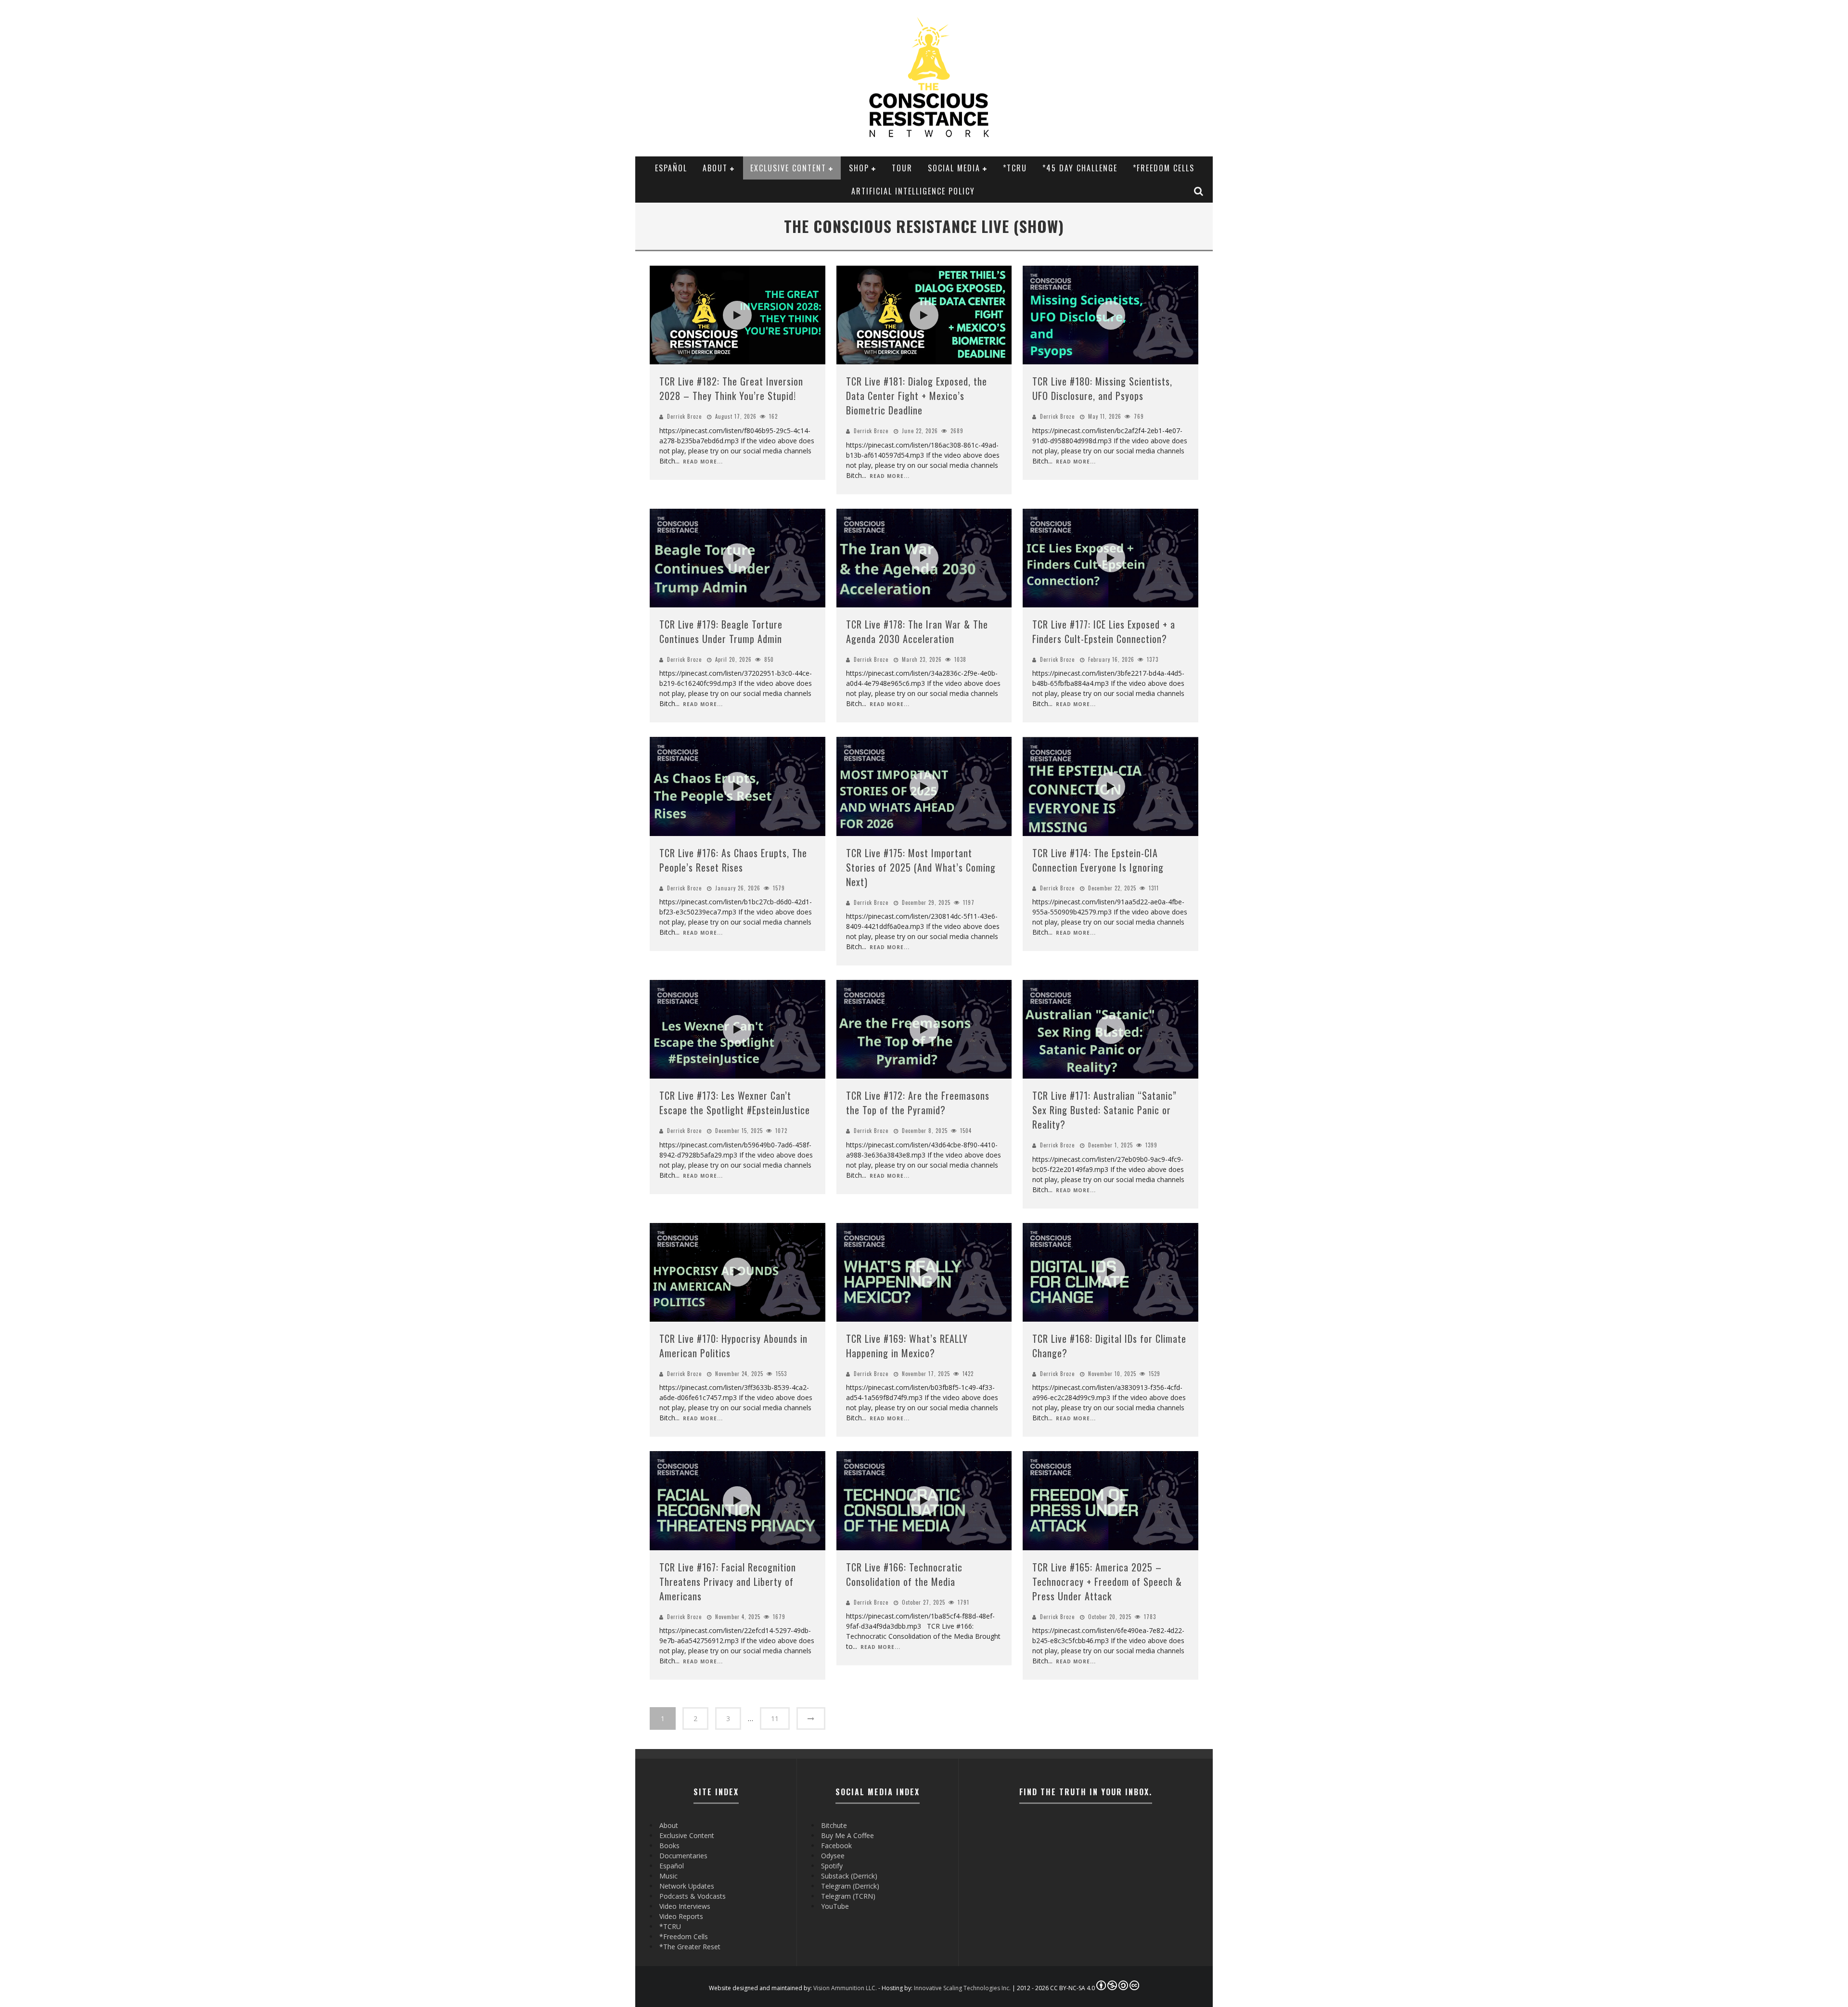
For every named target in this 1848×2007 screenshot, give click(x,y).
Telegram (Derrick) (850, 1886)
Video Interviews (685, 1906)
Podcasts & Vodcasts (693, 1896)
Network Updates (687, 1886)
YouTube (835, 1906)
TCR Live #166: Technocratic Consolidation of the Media (904, 1574)
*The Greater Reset (690, 1947)
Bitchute (834, 1825)
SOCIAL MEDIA (954, 168)
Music (668, 1876)
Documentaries (683, 1856)
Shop (859, 168)
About (715, 168)
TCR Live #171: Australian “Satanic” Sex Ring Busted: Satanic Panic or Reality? (1104, 1110)
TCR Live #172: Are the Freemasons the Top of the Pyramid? (918, 1103)
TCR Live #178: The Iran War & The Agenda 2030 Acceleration (917, 631)
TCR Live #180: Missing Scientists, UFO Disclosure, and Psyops (1102, 388)
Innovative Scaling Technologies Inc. (962, 1988)
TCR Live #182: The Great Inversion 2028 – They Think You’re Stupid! (731, 388)
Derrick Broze (684, 416)
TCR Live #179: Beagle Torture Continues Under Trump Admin (721, 631)
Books (669, 1846)
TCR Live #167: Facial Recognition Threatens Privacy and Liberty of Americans (728, 1582)
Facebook (836, 1846)
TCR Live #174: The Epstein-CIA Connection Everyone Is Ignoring (1098, 860)
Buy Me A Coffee (847, 1835)
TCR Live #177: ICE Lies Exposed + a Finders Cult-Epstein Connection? (1104, 631)
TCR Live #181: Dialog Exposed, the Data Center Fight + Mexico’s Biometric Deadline (917, 396)
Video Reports (681, 1916)
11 (775, 1718)
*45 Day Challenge (1080, 168)
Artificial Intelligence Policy (913, 191)
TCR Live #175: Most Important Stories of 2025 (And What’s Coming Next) (921, 867)
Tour (902, 168)
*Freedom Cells (1164, 168)
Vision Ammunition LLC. (845, 1988)
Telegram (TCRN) (848, 1896)
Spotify (832, 1866)
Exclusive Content (788, 168)
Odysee (833, 1856)
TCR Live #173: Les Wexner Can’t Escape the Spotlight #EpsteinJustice (735, 1103)
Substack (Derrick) (849, 1876)
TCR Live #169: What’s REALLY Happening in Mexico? (907, 1346)
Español (671, 168)
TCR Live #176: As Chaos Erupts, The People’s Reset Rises (733, 860)
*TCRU (1015, 168)
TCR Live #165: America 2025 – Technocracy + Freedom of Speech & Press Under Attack (1107, 1582)
